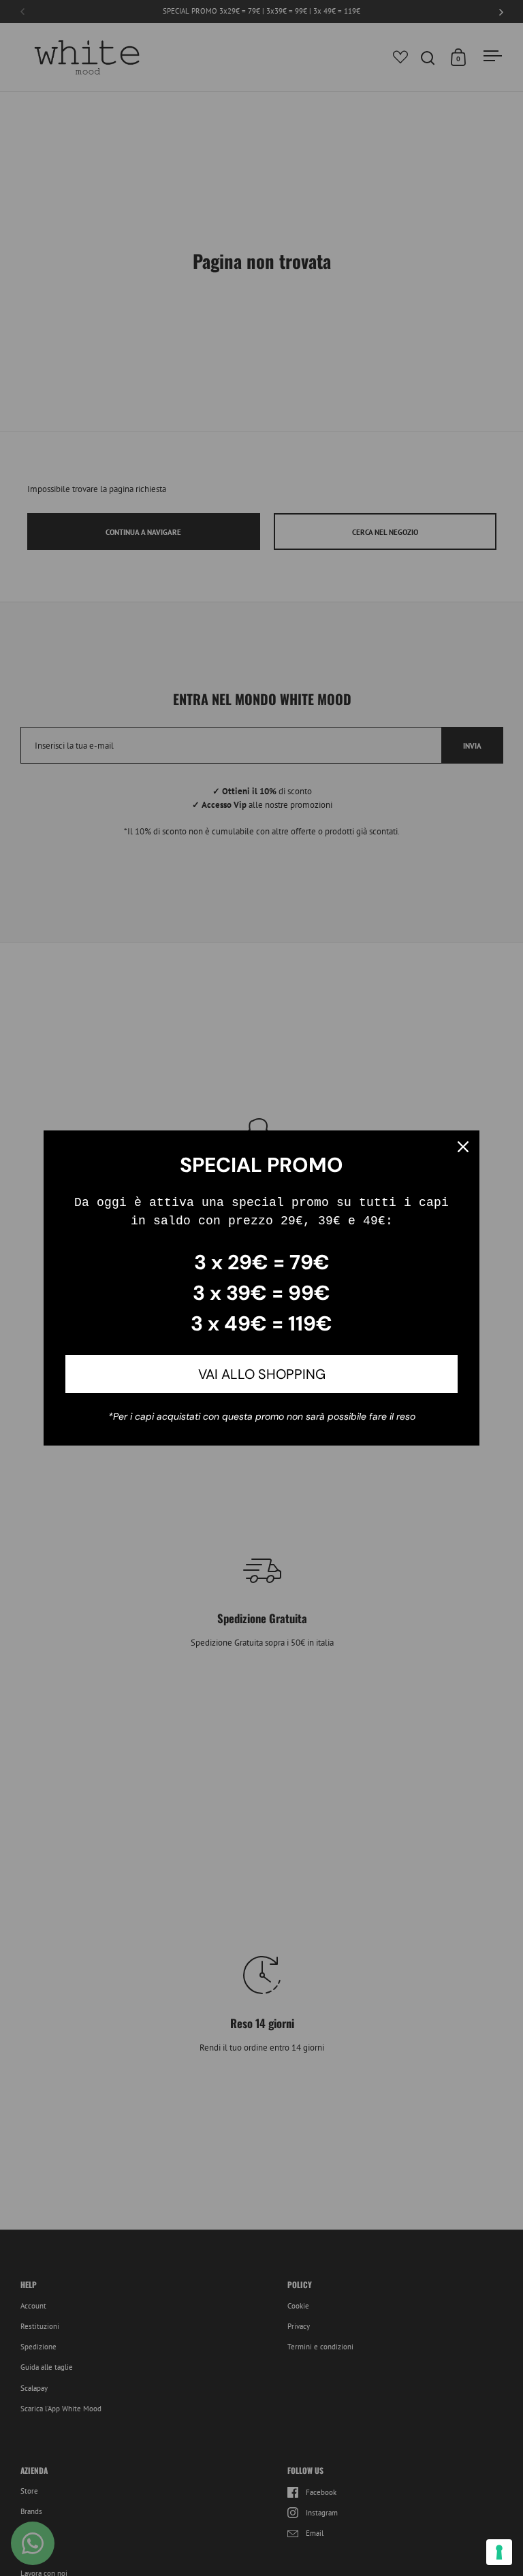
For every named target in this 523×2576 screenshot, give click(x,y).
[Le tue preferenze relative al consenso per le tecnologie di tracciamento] (499, 2552)
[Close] (463, 1147)
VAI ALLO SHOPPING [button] (262, 1374)
